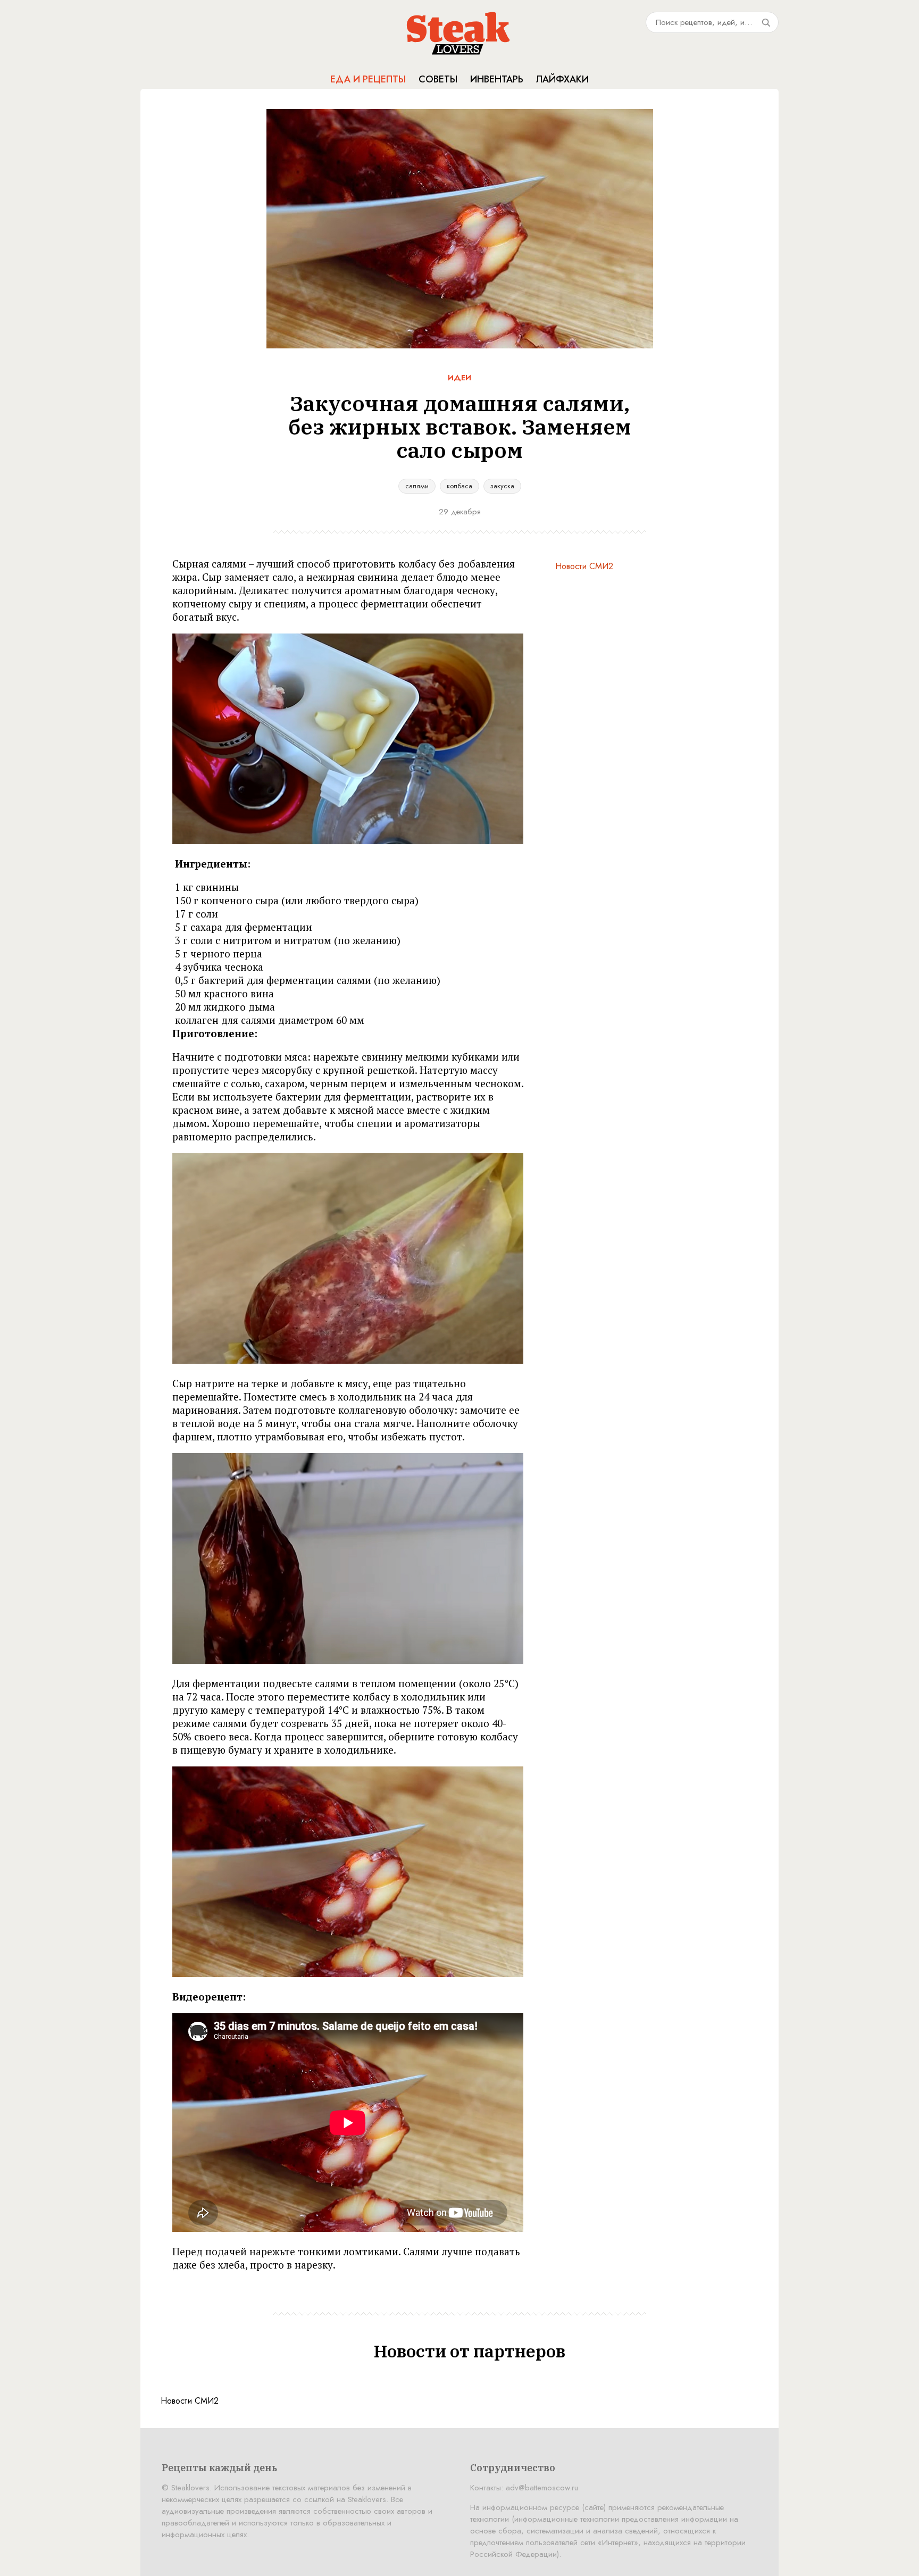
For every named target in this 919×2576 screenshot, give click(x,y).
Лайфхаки (562, 79)
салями (417, 486)
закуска (502, 486)
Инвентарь (497, 79)
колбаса (459, 486)
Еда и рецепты (368, 79)
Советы (438, 79)
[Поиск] (766, 22)
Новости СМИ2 (584, 566)
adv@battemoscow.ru (542, 2488)
